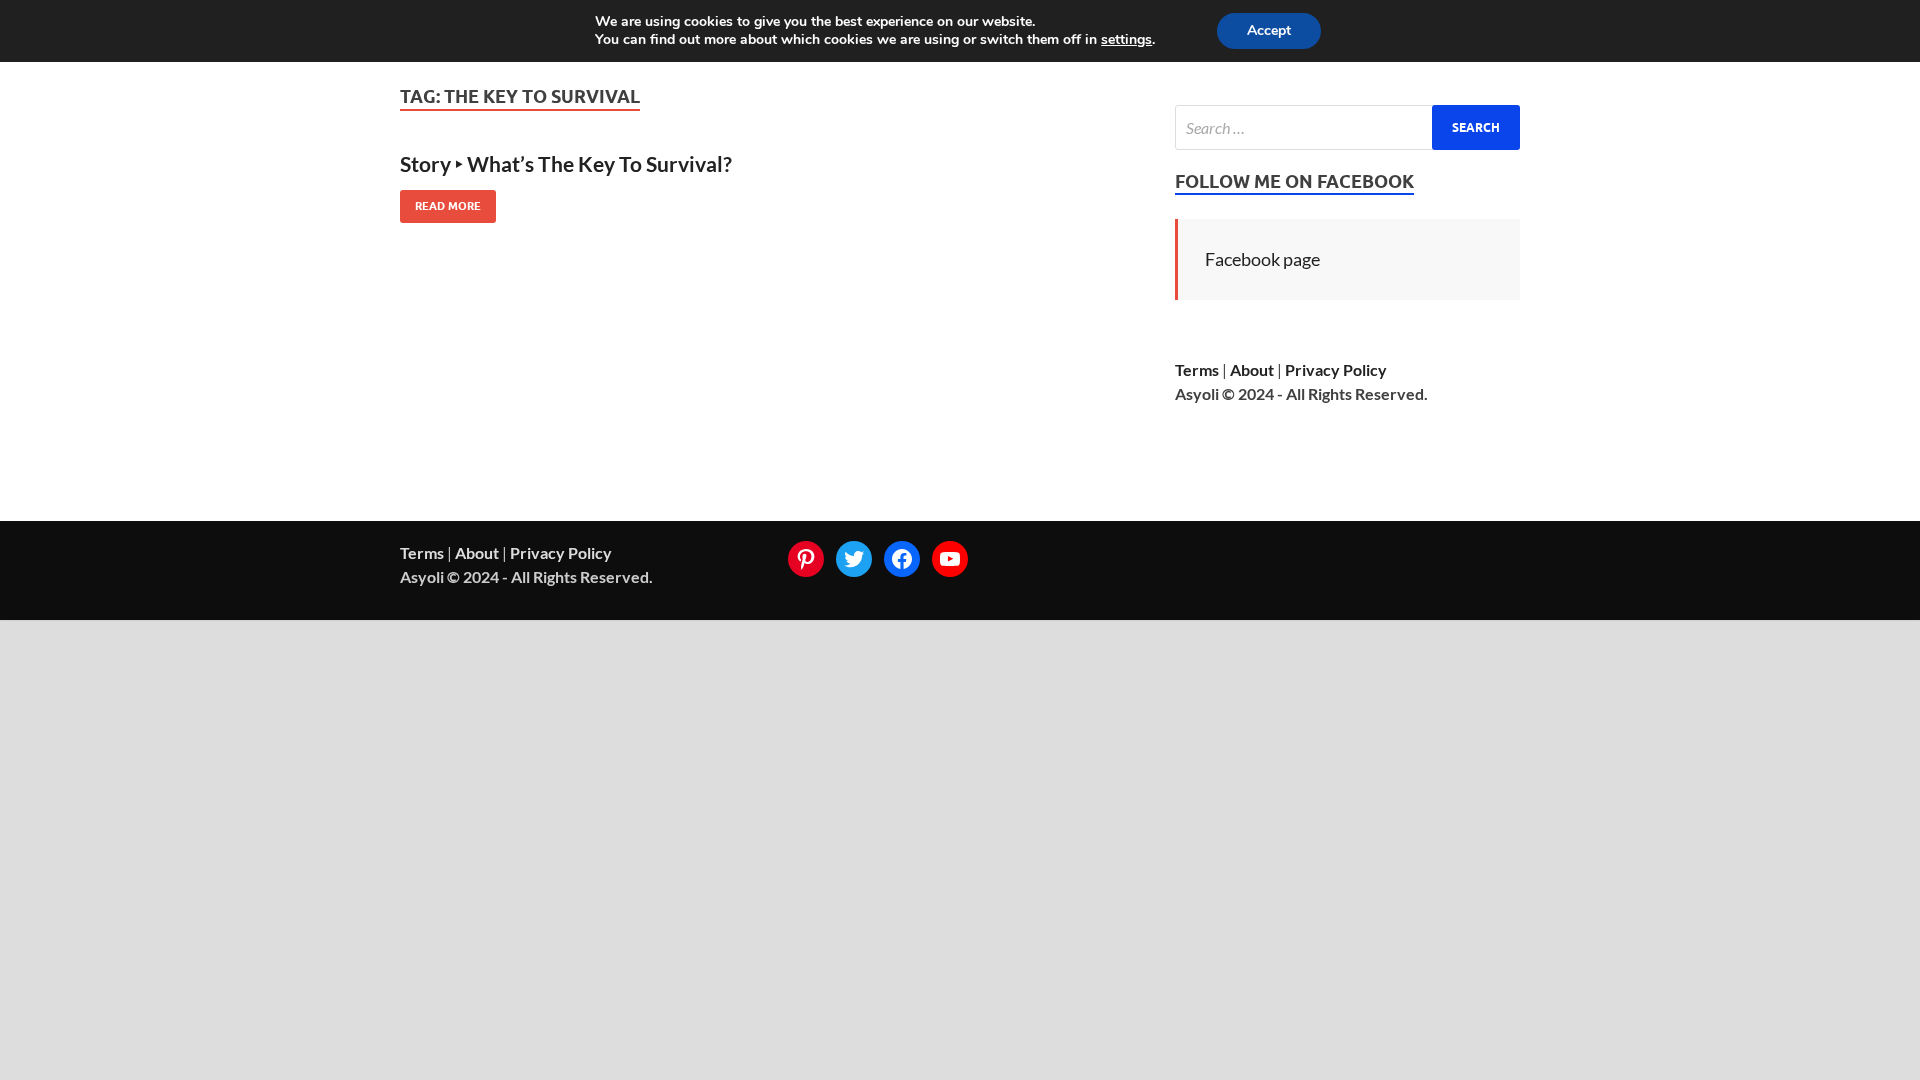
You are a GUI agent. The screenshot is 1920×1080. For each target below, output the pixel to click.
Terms (1197, 369)
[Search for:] (1347, 127)
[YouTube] (950, 559)
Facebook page (1262, 259)
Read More (440, 201)
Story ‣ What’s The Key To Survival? (566, 163)
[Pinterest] (806, 559)
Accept (1269, 30)
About (1252, 369)
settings (1126, 40)
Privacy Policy (1336, 369)
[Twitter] (854, 559)
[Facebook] (902, 559)
